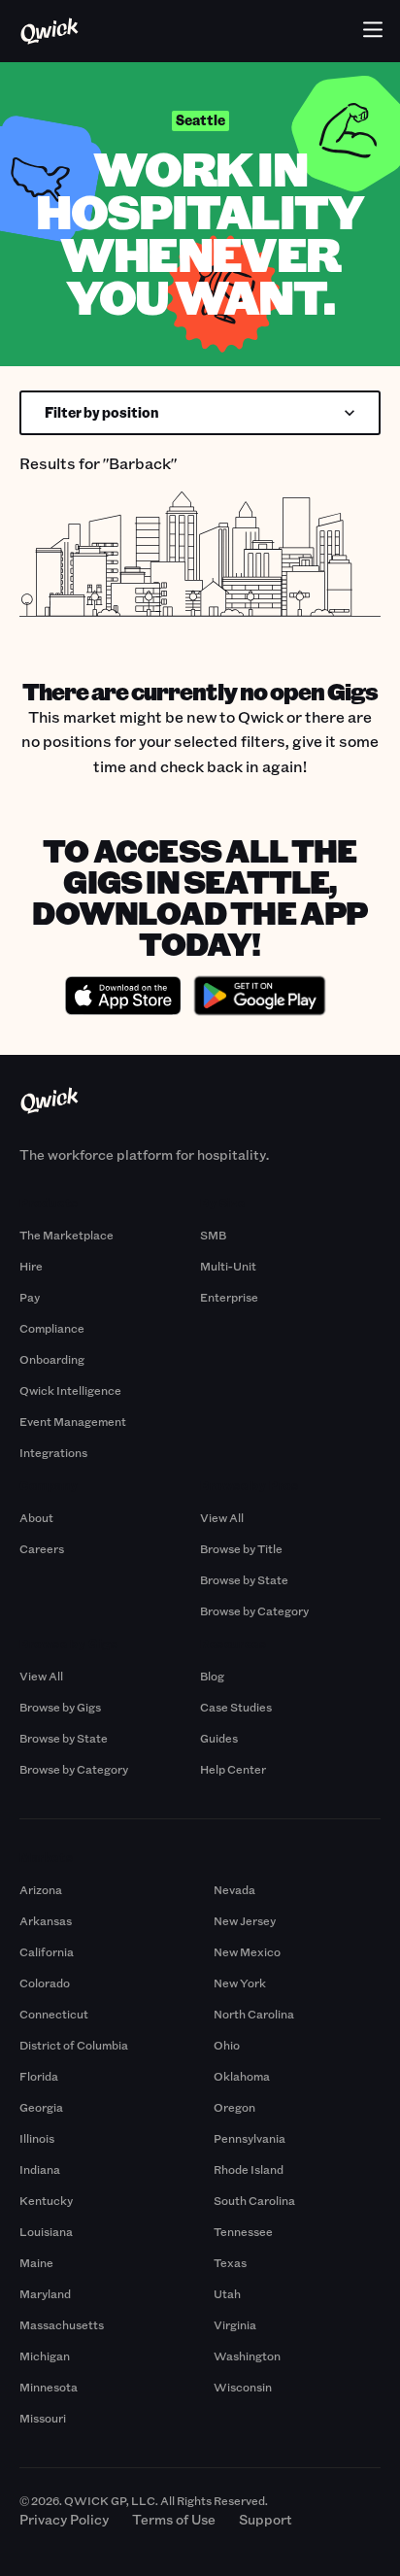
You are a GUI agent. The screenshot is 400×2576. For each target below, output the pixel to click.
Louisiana (46, 2231)
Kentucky (46, 2200)
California (47, 1951)
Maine (36, 2262)
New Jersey (245, 1920)
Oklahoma (242, 2076)
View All (222, 1517)
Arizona (41, 1889)
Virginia (235, 2324)
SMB (213, 1235)
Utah (227, 2293)
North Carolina (254, 2014)
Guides (219, 1738)
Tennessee (243, 2231)
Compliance (52, 1328)
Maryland (45, 2293)
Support (266, 2519)
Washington (247, 2356)
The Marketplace (67, 1235)
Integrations (53, 1452)
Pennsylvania (250, 2138)
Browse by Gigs (60, 1707)
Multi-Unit (228, 1266)
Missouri (43, 2418)
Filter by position (102, 412)
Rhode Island (249, 2169)
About (36, 1517)
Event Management (73, 1421)
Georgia (41, 2107)
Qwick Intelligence (70, 1390)
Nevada (234, 1889)
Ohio (227, 2045)
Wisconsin (243, 2387)
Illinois (37, 2138)
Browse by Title (241, 1548)
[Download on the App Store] (123, 999)
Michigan (45, 2356)
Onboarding (52, 1359)
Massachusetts (62, 2324)
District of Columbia (74, 2045)
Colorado (45, 1983)
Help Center (233, 1769)
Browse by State (244, 1579)
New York (240, 1983)
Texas (230, 2262)
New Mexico (247, 1951)
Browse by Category (254, 1610)
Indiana (40, 2169)
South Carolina (254, 2200)
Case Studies (236, 1707)
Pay (30, 1297)
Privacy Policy (64, 2519)
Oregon (234, 2107)
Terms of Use (174, 2519)
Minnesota (49, 2387)
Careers (42, 1548)
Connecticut (54, 2014)
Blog (212, 1676)
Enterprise (229, 1297)
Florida (39, 2076)
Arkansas (46, 1920)
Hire (31, 1266)
